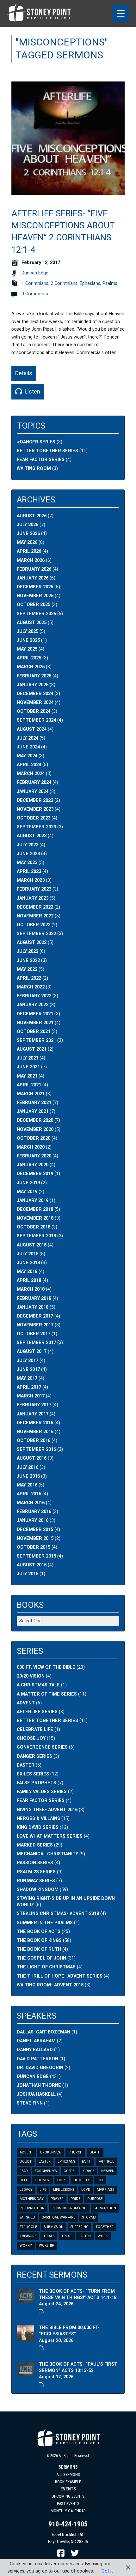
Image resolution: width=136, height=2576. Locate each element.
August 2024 (32, 729)
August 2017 (32, 1351)
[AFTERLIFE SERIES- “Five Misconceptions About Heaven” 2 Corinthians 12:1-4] (68, 191)
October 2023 (34, 818)
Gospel (70, 2171)
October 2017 (34, 1334)
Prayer (57, 2199)
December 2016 (35, 1423)
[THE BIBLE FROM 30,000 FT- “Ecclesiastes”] (25, 2338)
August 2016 (32, 1458)
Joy (100, 2180)
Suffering (80, 2227)
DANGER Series (34, 1756)
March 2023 (31, 880)
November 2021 (35, 1023)
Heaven (108, 2171)
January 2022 (33, 1005)
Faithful (106, 2162)
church (75, 2152)
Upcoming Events (68, 2496)
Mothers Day (32, 2199)
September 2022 (36, 934)
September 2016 (36, 1449)
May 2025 (27, 649)
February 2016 (34, 1512)
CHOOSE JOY (31, 1738)
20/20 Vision (31, 1676)
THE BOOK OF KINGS (39, 1940)
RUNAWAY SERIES (36, 1881)
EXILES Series (33, 1774)
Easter (45, 2162)
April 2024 (29, 765)
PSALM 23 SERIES (36, 1872)
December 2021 (35, 1014)
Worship (46, 2246)
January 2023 (33, 898)
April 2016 (29, 1494)
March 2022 (31, 987)
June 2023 (28, 854)
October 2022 (34, 925)
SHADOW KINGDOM (38, 1890)
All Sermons (68, 2474)
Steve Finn (30, 2103)
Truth (85, 2236)
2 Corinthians (64, 283)
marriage (105, 2190)
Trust (67, 2236)
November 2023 (35, 809)
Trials (49, 2236)
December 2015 (35, 1530)
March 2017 (31, 1396)
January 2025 (33, 685)
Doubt (26, 2162)
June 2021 (28, 1067)
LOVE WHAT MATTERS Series (50, 1836)
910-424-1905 (68, 2524)
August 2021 (32, 1049)
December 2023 (35, 800)
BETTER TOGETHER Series (47, 1721)
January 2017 (33, 1414)
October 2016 (34, 1441)
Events (68, 2489)
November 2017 (35, 1325)
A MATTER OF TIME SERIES (47, 1694)
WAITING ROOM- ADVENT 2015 (50, 1985)
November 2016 (35, 1432)
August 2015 (32, 1565)
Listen (32, 391)
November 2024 (35, 703)
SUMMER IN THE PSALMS (45, 1923)
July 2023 (28, 845)
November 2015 (35, 1538)
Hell (24, 2180)
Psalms (110, 283)
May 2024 (27, 756)
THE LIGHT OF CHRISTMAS (46, 1967)
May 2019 (27, 1192)
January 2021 (33, 1111)
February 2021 (34, 1103)
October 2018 (34, 1227)
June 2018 (28, 1263)
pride (75, 2199)
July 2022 (28, 951)
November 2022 (35, 916)
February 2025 (34, 676)
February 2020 (34, 1156)
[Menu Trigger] (121, 13)
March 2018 (31, 1289)
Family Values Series (42, 1792)
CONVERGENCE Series (42, 1747)
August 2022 (32, 943)
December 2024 (35, 694)
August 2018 (32, 1245)
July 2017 (28, 1361)
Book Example (68, 2482)
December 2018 (35, 1209)
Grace (89, 2171)
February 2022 (34, 996)
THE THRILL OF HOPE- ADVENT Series (60, 1976)
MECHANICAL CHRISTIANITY (47, 1854)
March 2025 (31, 667)
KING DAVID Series (38, 1827)
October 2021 (34, 1032)
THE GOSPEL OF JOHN (41, 1958)
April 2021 (29, 1085)
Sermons (68, 2467)
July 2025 (28, 631)
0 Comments (35, 294)
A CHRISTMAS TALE (38, 1685)
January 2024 (33, 792)
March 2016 (31, 1503)
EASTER (26, 1765)
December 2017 (35, 1316)
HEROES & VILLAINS (38, 1819)
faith (87, 2162)
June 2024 (28, 747)
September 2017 (36, 1343)
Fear (24, 2171)
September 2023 (36, 827)
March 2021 (31, 1094)
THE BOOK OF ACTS (39, 1932)
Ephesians (90, 283)
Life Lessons (64, 2190)
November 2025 (35, 596)
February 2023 (34, 889)
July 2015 (28, 1574)
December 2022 (35, 907)
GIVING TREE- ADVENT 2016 (47, 1810)
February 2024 (34, 782)
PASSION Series (35, 1863)
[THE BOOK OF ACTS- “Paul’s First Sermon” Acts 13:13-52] (25, 2372)
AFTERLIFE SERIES (37, 1712)
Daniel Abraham (36, 2041)
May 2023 (27, 863)
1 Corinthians (35, 283)
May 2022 (27, 969)
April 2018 (29, 1280)
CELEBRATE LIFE (35, 1729)
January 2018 (33, 1307)
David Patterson (37, 2059)
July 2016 (28, 1467)
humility (82, 2180)
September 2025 (36, 614)
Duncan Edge (35, 273)
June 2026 (28, 534)
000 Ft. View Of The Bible (46, 1667)
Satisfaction (105, 2208)
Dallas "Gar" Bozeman (43, 2032)
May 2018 (27, 1272)
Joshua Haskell (36, 2094)
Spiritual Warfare (59, 2217)
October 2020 (34, 1138)
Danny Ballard (35, 2050)
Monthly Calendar (68, 2511)
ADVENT (26, 1703)
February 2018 (34, 1298)
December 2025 (35, 587)
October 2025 (34, 605)
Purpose (95, 2199)
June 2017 (28, 1369)
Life (43, 2190)
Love (86, 2190)
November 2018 (35, 1218)
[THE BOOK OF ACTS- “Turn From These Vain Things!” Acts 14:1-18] (25, 2299)
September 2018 (36, 1236)
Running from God (69, 2208)
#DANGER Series (36, 442)
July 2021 (28, 1058)
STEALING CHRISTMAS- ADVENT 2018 (58, 1914)
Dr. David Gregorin (40, 2068)
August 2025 (32, 623)
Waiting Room (34, 468)
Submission (54, 2227)
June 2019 (28, 1183)
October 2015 (34, 1547)
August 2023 (32, 836)
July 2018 (28, 1254)
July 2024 (28, 738)
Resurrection (32, 2208)
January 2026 (33, 578)
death (95, 2152)
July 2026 (28, 525)
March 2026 (31, 560)
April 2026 (29, 551)
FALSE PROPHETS (37, 1783)
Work (103, 2236)
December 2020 (35, 1120)
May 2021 (27, 1076)
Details (24, 373)
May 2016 (27, 1485)
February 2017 (34, 1405)
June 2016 (28, 1476)
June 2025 (28, 640)
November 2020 (35, 1129)
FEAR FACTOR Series (41, 460)
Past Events (68, 2504)
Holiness (43, 2180)
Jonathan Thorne (39, 2085)
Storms (89, 2217)
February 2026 (34, 569)
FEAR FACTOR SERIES (41, 1801)
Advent (26, 2152)
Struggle (28, 2227)
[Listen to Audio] (40, 2311)
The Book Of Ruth (39, 1949)
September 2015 (36, 1556)
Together (105, 2227)
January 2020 (33, 1165)
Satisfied (27, 2217)
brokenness (51, 2152)
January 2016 (33, 1520)
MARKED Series (35, 1845)
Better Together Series (47, 451)
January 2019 (33, 1201)
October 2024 (34, 711)
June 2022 (28, 961)
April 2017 (29, 1387)
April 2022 (29, 978)
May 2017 (27, 1378)
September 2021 (36, 1040)
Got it (107, 2571)
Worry (26, 2246)
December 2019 (35, 1174)
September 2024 (36, 720)
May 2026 (27, 542)
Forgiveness (46, 2171)
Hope (62, 2180)
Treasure (28, 2236)
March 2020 (31, 1147)
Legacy (26, 2190)
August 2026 (32, 516)
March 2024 (31, 774)
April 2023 (29, 871)
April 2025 (29, 658)
